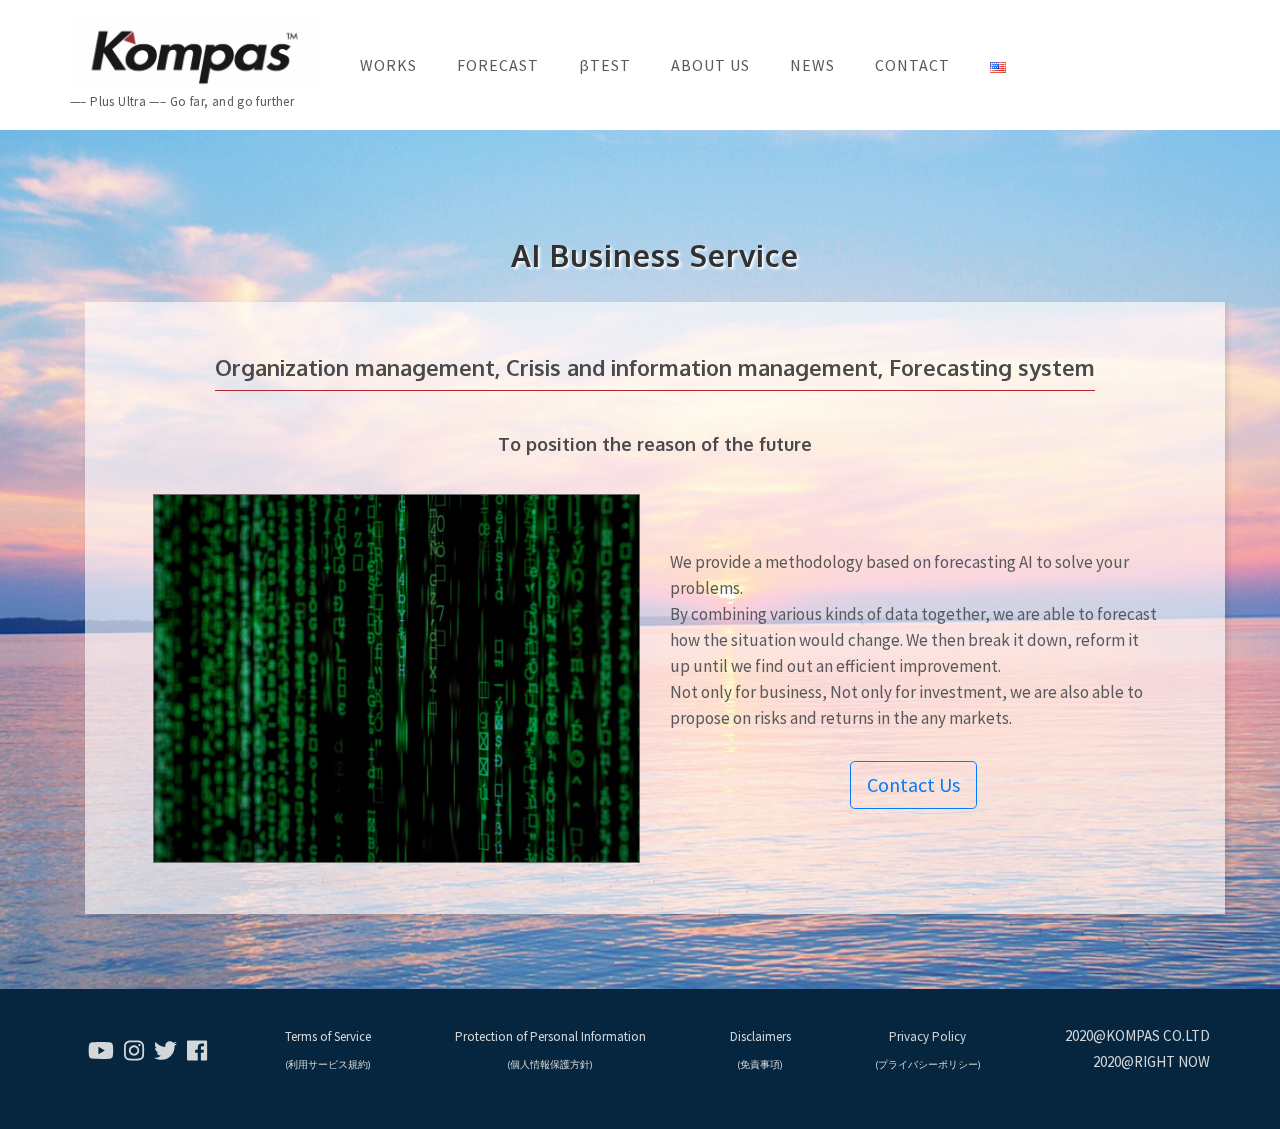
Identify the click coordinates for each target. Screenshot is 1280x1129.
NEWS (812, 65)
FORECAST (498, 65)
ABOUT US (710, 65)
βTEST (605, 65)
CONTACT (912, 65)
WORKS (388, 65)
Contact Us (913, 784)
